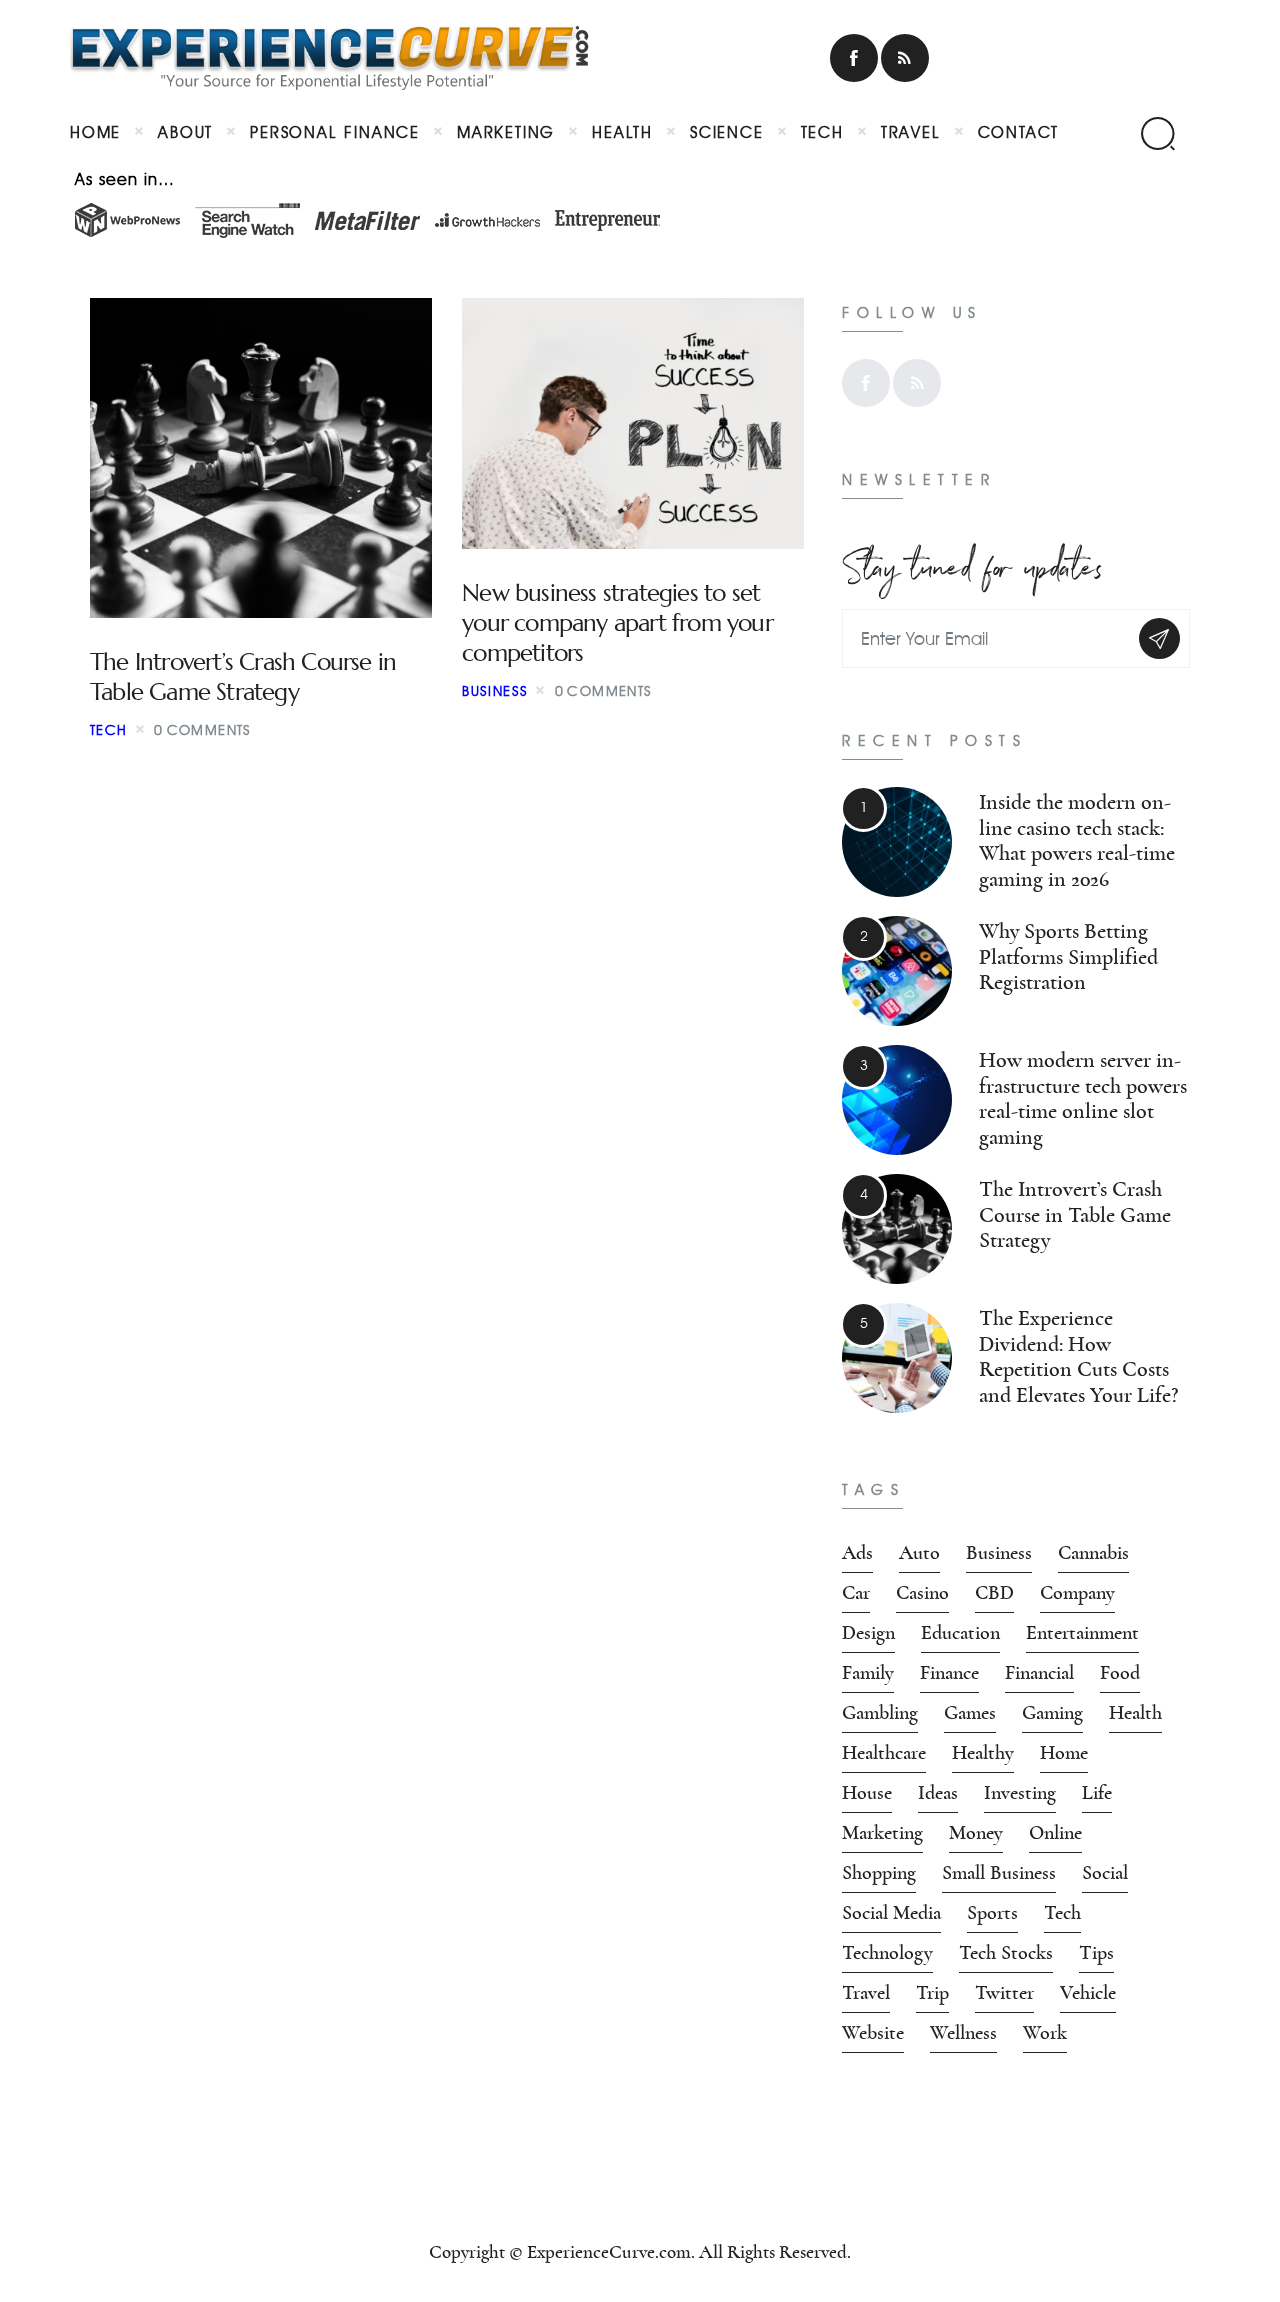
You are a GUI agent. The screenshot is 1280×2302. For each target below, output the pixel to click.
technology (887, 1953)
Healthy (983, 1753)
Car (856, 1593)
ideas (938, 1793)
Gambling (880, 1713)
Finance (949, 1673)
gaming (1052, 1713)
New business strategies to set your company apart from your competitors (617, 623)
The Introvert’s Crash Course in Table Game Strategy (243, 677)
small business (999, 1873)
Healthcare (884, 1753)
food (1120, 1673)
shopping (879, 1873)
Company (1077, 1593)
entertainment (1082, 1633)
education (960, 1633)
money (976, 1833)
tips (1096, 1953)
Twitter (1004, 1993)
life (1097, 1793)
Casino (922, 1593)
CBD (994, 1593)
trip (932, 1993)
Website (873, 2033)
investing (1020, 1793)
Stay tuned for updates (972, 562)
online (1055, 1833)
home (1064, 1753)
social (1105, 1873)
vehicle (1088, 1993)
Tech (109, 730)
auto (919, 1553)
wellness (963, 2033)
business (495, 691)
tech (1062, 1913)
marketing (882, 1833)
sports (992, 1913)
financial (1039, 1673)
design (868, 1633)
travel (866, 1993)
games (970, 1713)
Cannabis (1093, 1553)
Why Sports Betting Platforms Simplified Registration (1068, 957)
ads (857, 1553)
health (1135, 1713)
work (1045, 2033)
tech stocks (1006, 1953)
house (867, 1793)
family (868, 1673)
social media (891, 1913)
